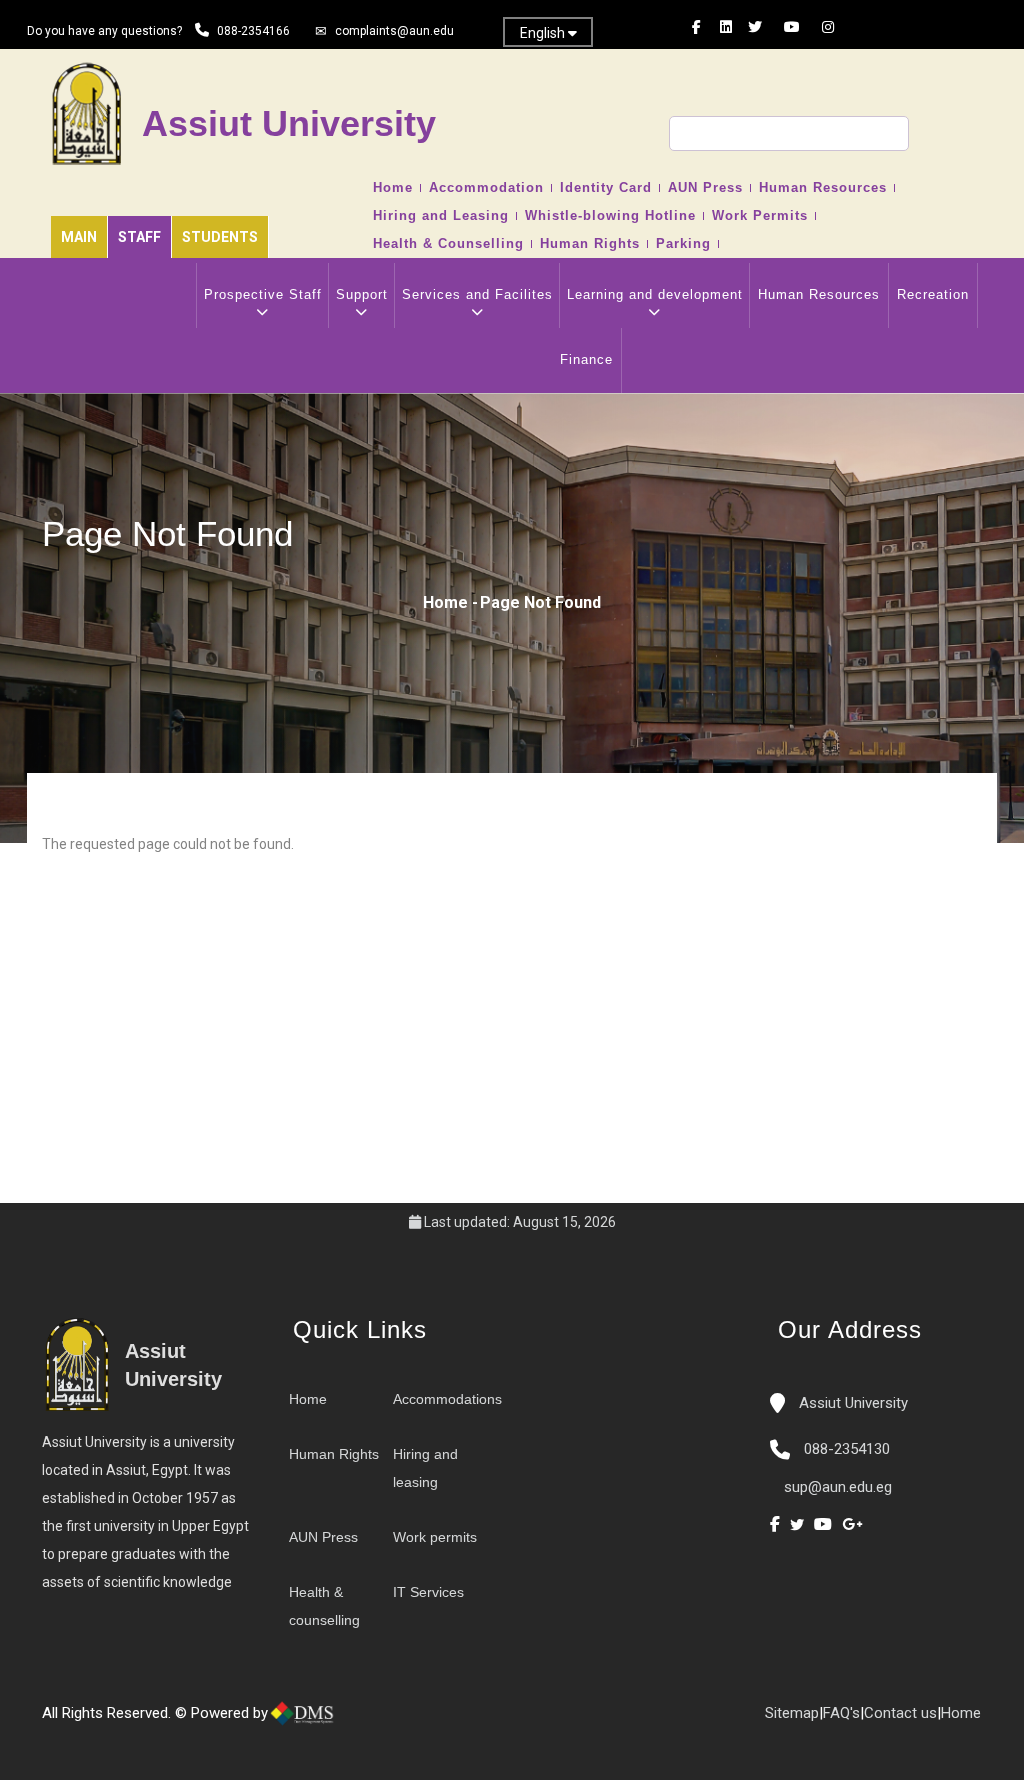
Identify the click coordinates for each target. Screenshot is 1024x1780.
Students (220, 237)
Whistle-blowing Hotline (610, 216)
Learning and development (655, 294)
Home (393, 188)
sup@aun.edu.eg (836, 1487)
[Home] (367, 1721)
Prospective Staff (263, 294)
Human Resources (823, 188)
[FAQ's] (407, 1721)
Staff (139, 237)
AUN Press (705, 188)
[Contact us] (387, 1721)
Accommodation (486, 188)
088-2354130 (847, 1449)
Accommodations (447, 1399)
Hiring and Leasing (441, 216)
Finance (586, 359)
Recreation (933, 294)
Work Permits (760, 216)
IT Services (428, 1592)
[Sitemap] (427, 1721)
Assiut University (851, 1403)
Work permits (435, 1537)
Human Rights (590, 244)
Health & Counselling (448, 244)
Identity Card (606, 188)
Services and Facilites (477, 294)
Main (79, 237)
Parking (683, 244)
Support (362, 294)
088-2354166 (253, 31)
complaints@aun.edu (394, 31)
